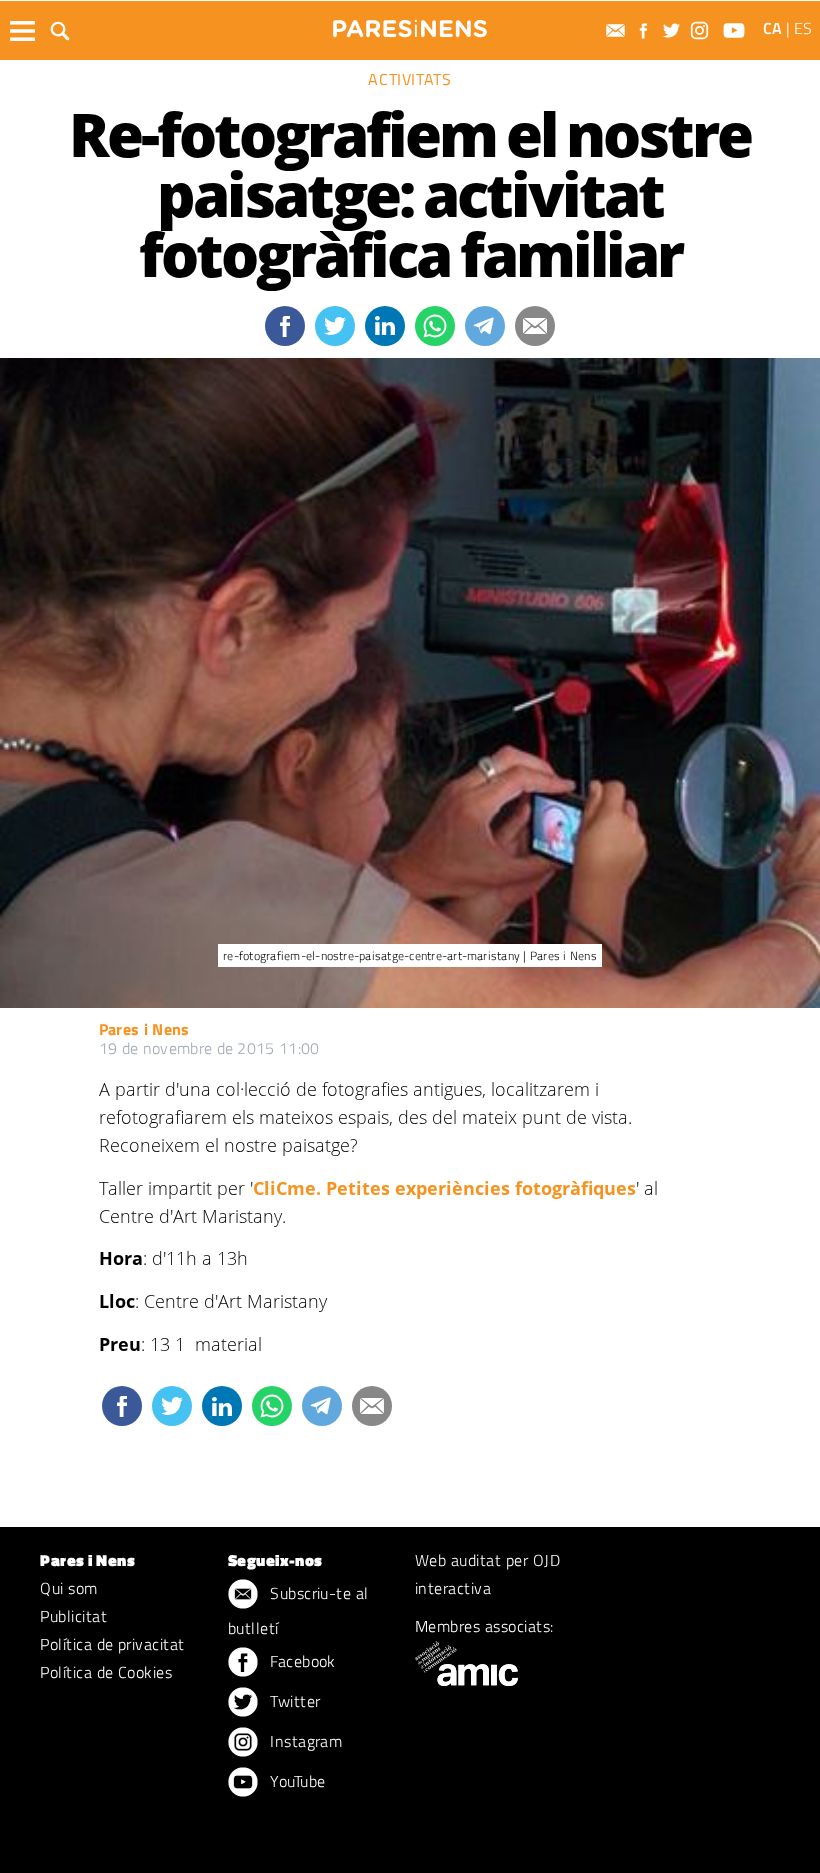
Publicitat (73, 1616)
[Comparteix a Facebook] (285, 326)
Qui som (68, 1588)
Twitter (293, 1701)
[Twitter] (674, 30)
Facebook (301, 1661)
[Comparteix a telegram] (485, 326)
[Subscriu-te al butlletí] (618, 30)
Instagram (304, 1741)
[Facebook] (646, 30)
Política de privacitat (112, 1644)
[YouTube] (736, 30)
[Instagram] (702, 30)
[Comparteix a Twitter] (335, 326)
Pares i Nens (144, 1029)
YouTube (296, 1781)
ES (803, 28)
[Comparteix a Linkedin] (385, 326)
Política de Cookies (106, 1672)
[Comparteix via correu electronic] (535, 326)
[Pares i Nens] (410, 28)
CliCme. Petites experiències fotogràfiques (444, 1188)
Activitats (409, 79)
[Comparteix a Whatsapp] (435, 326)
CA (772, 28)
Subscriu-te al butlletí (298, 1610)
